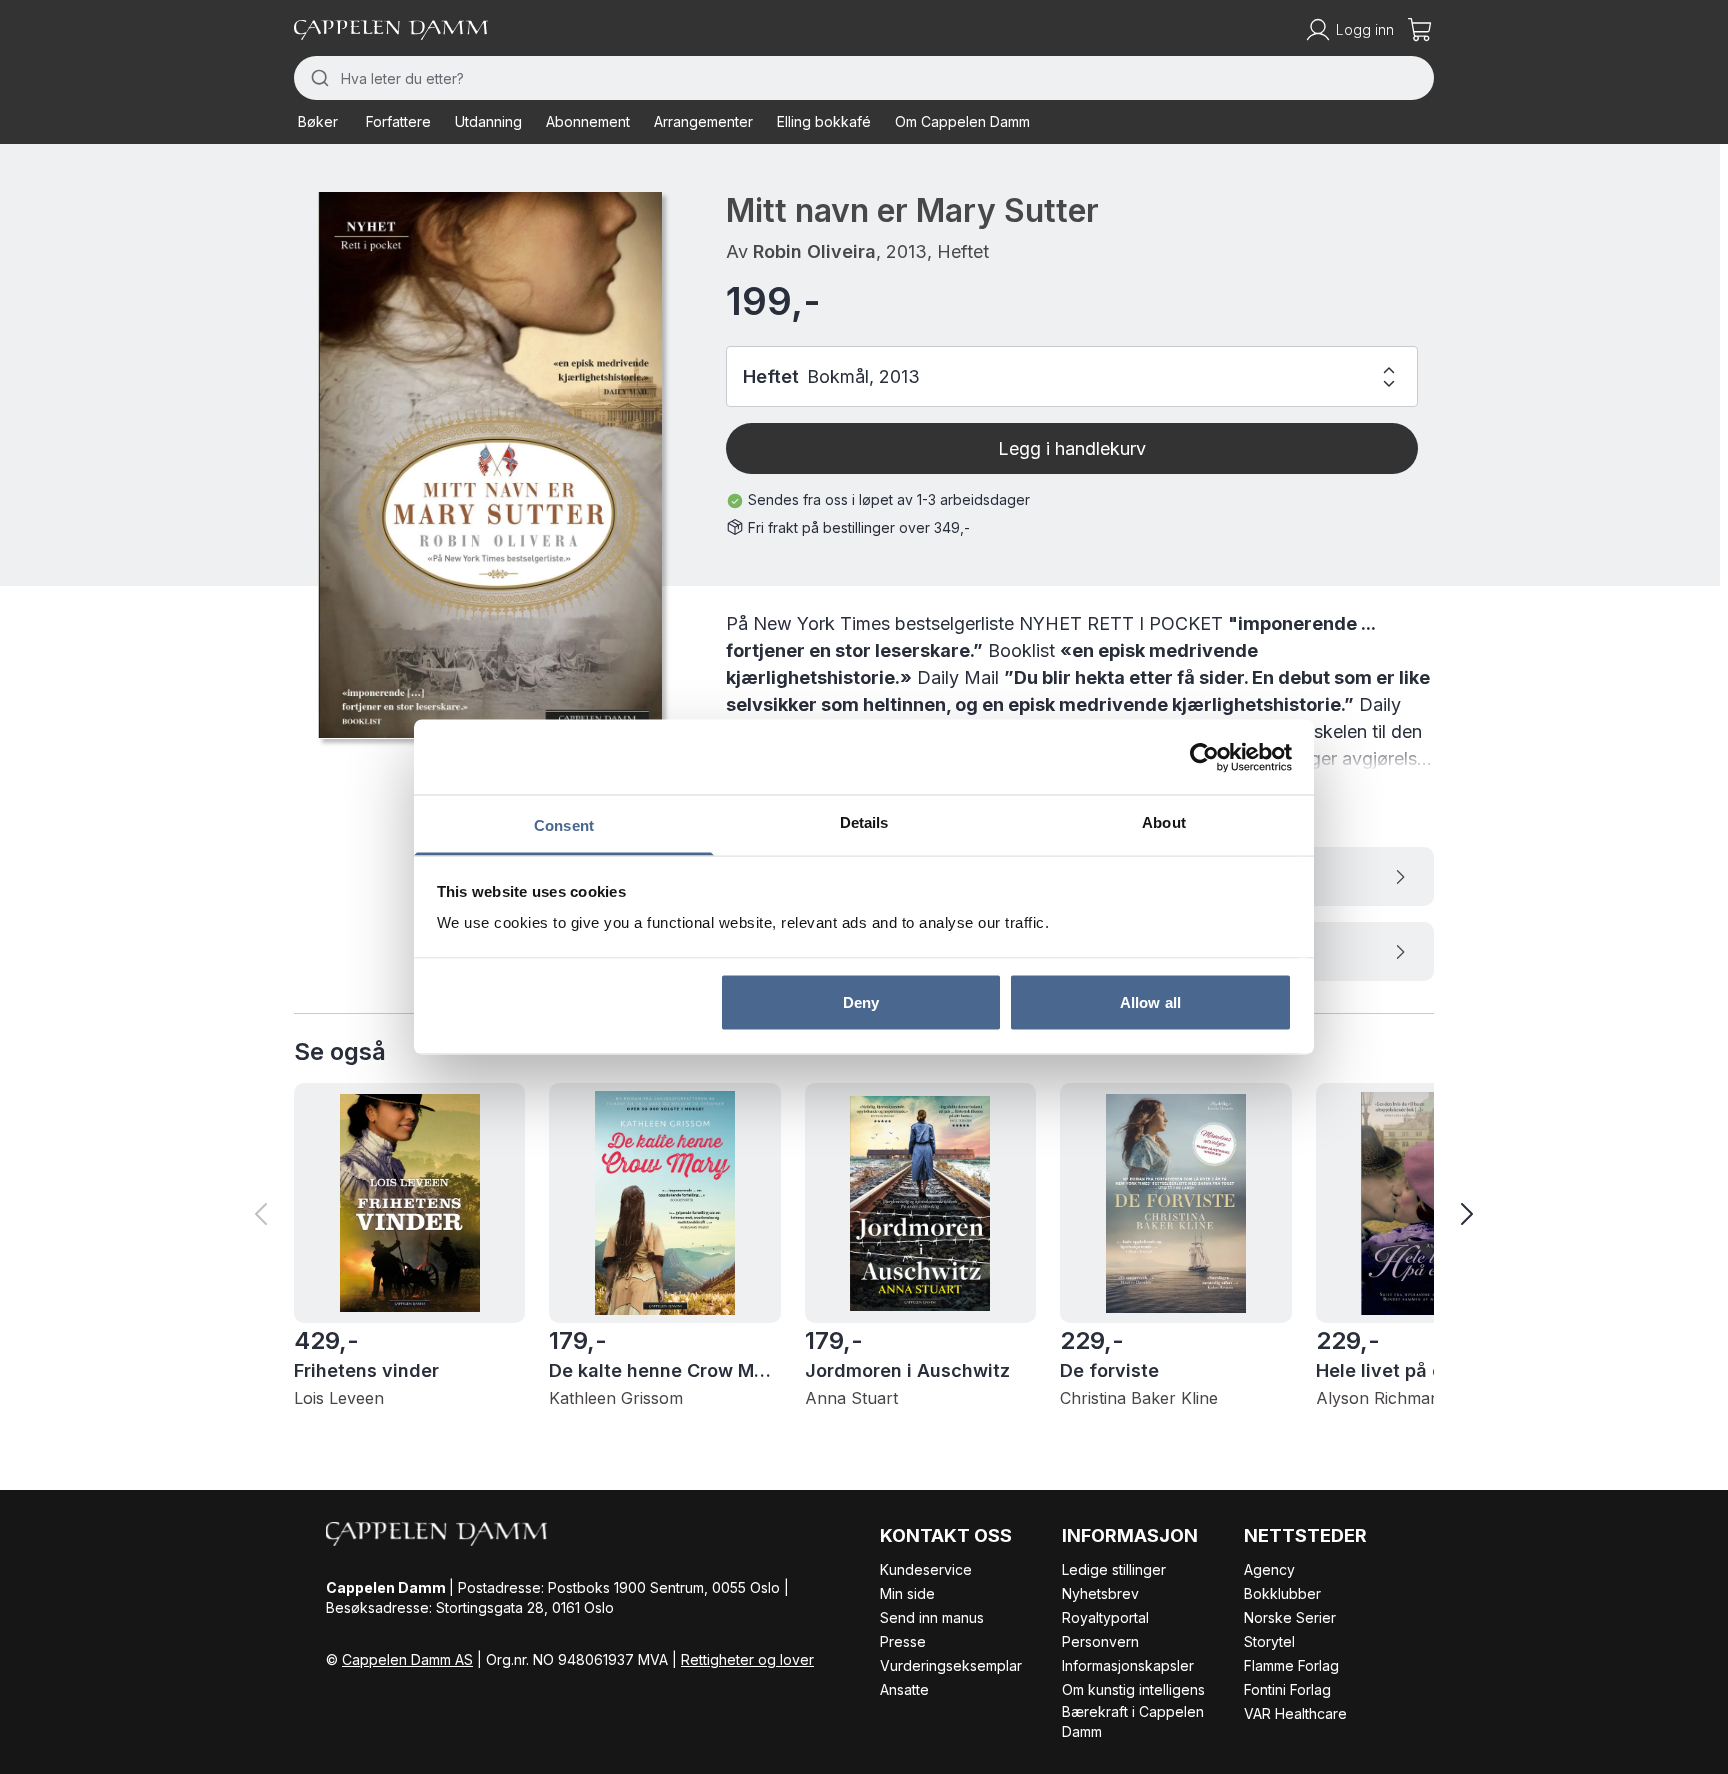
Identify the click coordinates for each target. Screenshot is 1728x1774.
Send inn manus (932, 1617)
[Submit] (317, 78)
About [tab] (1164, 822)
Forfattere (398, 121)
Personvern (1100, 1641)
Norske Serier (1290, 1617)
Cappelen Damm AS (407, 1659)
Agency (1269, 1569)
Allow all (1150, 1001)
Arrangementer (703, 121)
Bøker (318, 121)
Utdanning (488, 121)
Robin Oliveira (814, 251)
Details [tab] (864, 822)
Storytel (1269, 1641)
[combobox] (864, 78)
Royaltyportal (1105, 1617)
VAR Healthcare (1295, 1713)
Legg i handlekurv (1072, 448)
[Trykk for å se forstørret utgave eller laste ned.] (490, 465)
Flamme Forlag (1291, 1665)
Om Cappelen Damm (962, 121)
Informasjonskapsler (1128, 1665)
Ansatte (904, 1689)
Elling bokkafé (824, 121)
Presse (903, 1641)
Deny (861, 1001)
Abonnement (588, 121)
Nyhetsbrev (1100, 1593)
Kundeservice (926, 1569)
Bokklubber (1282, 1593)
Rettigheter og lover (747, 1659)
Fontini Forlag (1287, 1689)
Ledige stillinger (1114, 1569)
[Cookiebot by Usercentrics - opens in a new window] (1204, 757)
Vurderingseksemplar (951, 1665)
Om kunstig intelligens (1133, 1689)
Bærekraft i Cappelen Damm (1133, 1721)
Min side (907, 1593)
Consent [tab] (564, 825)
